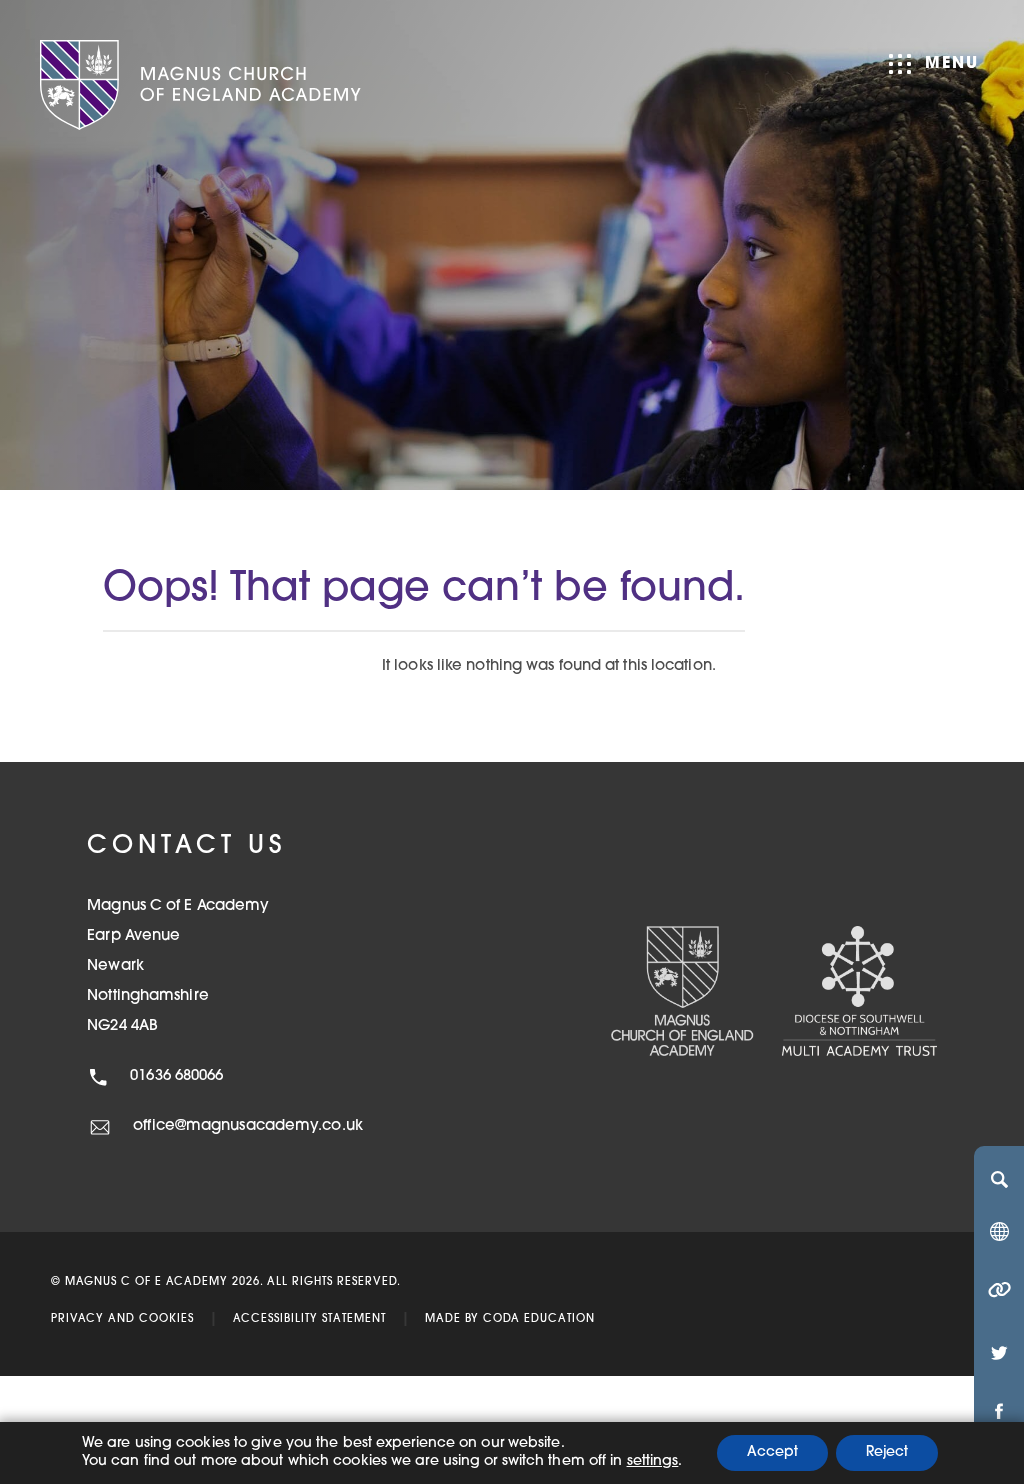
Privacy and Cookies (122, 1319)
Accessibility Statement (309, 1319)
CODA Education (539, 1319)
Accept (772, 1452)
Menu (952, 64)
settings (653, 1461)
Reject (887, 1452)
